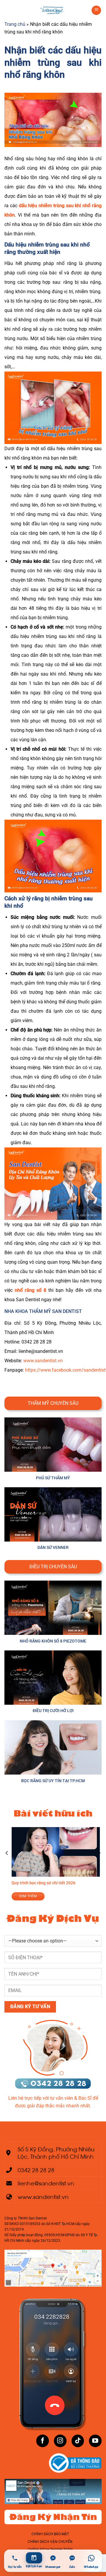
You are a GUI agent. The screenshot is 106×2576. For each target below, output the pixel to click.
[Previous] (7, 1865)
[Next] (99, 1865)
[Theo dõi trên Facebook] (43, 2441)
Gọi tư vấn (15, 2567)
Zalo (72, 2567)
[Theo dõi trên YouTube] (95, 2441)
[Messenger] (53, 2558)
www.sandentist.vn (43, 1361)
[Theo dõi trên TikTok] (78, 2441)
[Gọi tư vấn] (15, 2558)
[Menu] (96, 10)
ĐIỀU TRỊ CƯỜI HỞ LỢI (53, 1711)
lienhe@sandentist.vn (46, 2183)
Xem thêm (52, 1896)
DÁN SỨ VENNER (53, 1548)
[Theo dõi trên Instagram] (60, 2441)
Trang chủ (15, 24)
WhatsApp (91, 2567)
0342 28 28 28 (36, 2169)
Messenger (53, 2567)
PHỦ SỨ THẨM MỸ (53, 1478)
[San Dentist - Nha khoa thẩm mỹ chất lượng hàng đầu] (53, 10)
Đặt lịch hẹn (34, 2566)
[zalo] (72, 2558)
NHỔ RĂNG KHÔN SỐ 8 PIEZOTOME (53, 1641)
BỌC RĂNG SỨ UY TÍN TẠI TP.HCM (53, 1781)
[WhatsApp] (91, 2558)
